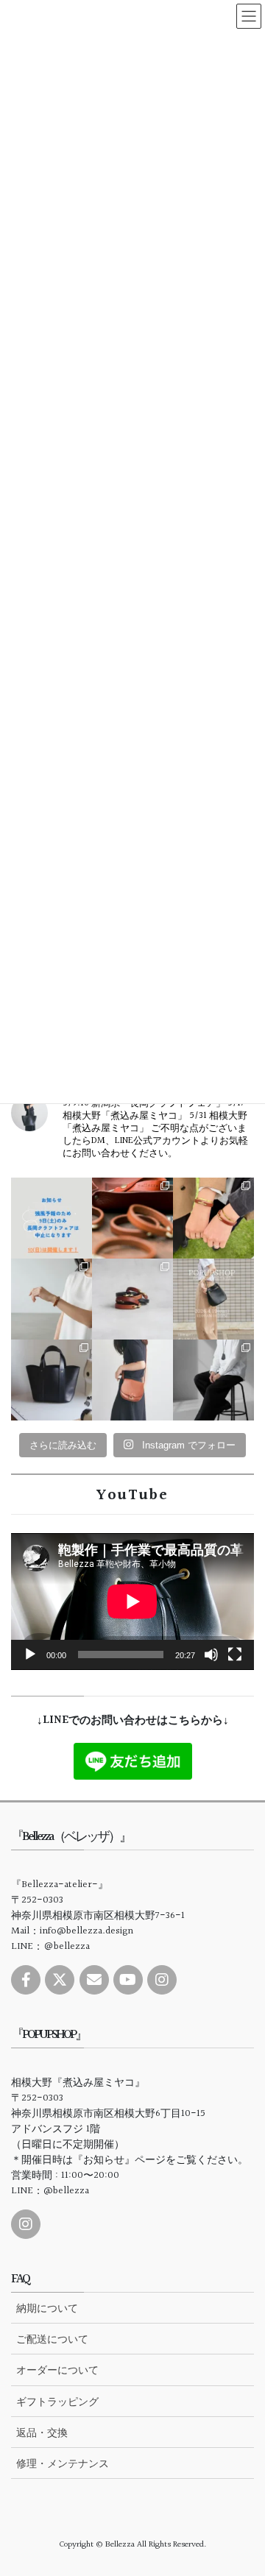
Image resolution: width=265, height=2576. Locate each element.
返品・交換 (42, 2432)
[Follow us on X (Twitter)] (60, 1980)
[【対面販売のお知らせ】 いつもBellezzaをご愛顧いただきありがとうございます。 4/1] (213, 1299)
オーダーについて (57, 2370)
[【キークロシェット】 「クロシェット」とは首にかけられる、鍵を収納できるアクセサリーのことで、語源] (213, 1380)
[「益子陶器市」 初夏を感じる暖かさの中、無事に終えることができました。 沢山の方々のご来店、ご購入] (132, 1218)
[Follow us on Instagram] (162, 1980)
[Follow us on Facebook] (26, 1980)
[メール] (94, 1980)
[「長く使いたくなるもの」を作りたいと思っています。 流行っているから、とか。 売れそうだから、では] (132, 1380)
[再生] (30, 1655)
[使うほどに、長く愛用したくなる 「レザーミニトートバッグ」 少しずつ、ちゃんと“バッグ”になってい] (52, 1380)
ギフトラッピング (57, 2402)
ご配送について (52, 2339)
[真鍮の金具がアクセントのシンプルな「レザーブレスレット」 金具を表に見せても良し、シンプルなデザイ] (132, 1299)
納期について (47, 2308)
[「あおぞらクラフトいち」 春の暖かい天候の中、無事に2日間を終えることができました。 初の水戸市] (213, 1218)
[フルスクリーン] (235, 1655)
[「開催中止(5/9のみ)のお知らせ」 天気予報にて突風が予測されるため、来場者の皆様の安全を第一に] (52, 1218)
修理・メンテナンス (63, 2463)
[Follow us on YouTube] (128, 1980)
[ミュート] (211, 1655)
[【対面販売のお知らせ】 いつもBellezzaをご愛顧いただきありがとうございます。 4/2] (52, 1299)
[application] (132, 1602)
